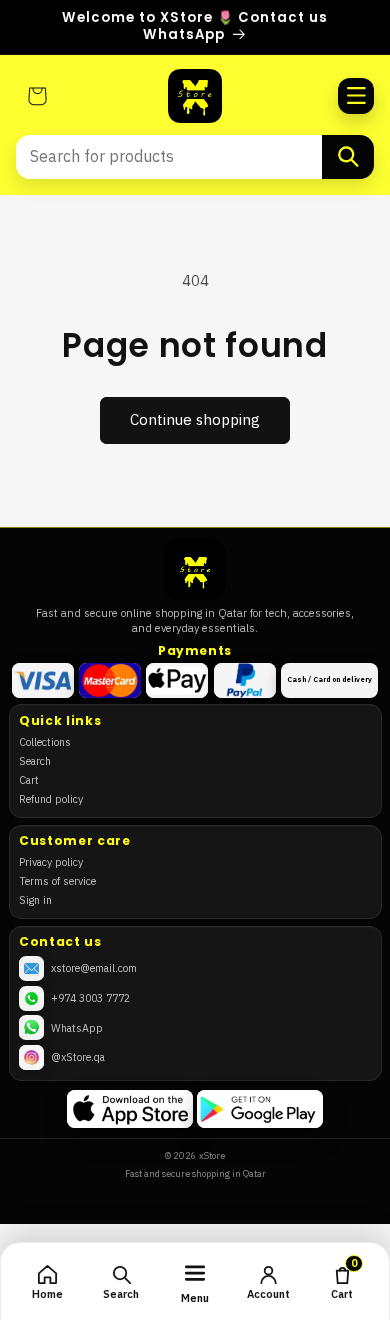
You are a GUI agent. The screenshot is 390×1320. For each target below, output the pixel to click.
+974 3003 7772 (90, 998)
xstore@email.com (94, 968)
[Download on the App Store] (130, 1109)
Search (35, 761)
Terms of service (57, 881)
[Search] (348, 157)
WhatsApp (77, 1028)
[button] (356, 96)
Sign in (35, 900)
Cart (29, 780)
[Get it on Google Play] (260, 1109)
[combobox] (169, 157)
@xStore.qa (78, 1057)
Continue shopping (195, 420)
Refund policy (51, 799)
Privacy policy (51, 862)
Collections (45, 742)
